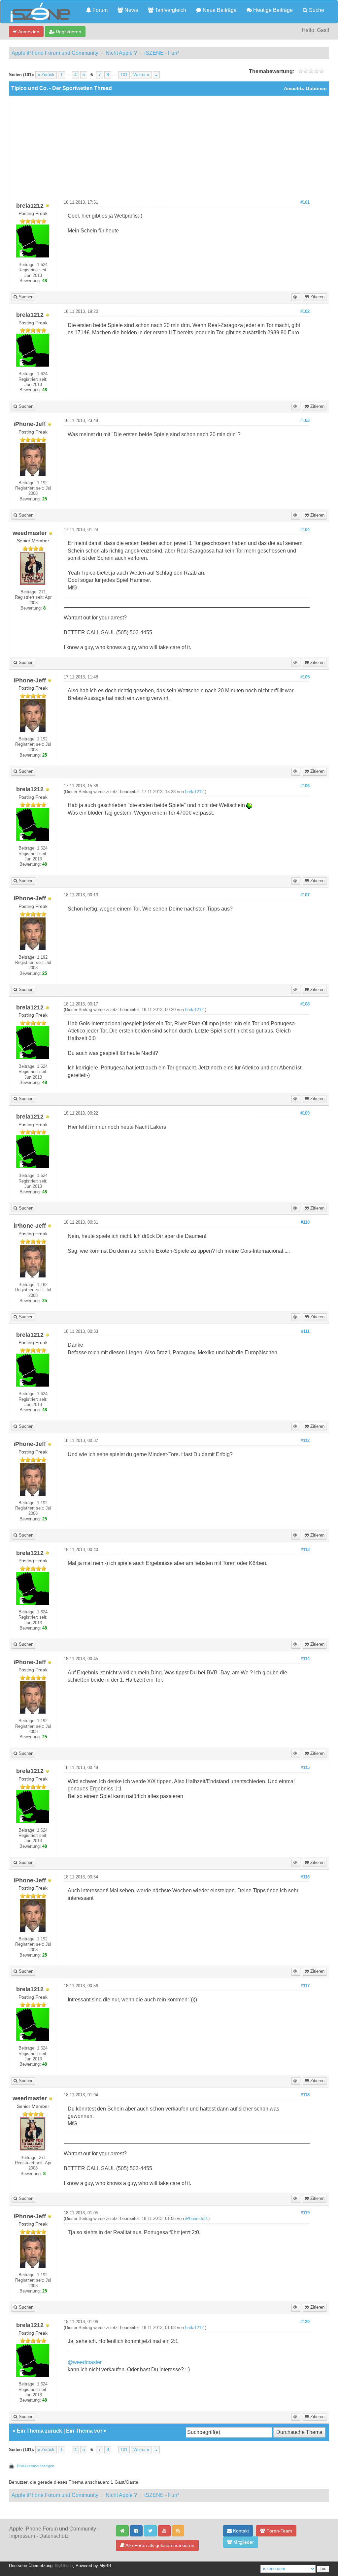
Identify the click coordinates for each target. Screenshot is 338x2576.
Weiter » (141, 75)
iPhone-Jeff (196, 2219)
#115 (305, 1768)
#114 (305, 1659)
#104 (305, 530)
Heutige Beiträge (272, 10)
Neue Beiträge (219, 10)
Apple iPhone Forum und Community (55, 53)
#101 (305, 202)
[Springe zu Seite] (156, 75)
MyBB (105, 2566)
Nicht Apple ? (121, 53)
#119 (305, 2213)
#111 (305, 1332)
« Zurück (46, 75)
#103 (305, 421)
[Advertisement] (169, 150)
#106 (305, 786)
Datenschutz (54, 2536)
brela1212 (194, 792)
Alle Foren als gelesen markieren (159, 2545)
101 (124, 75)
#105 (305, 677)
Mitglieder (243, 2542)
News (131, 10)
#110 (305, 1222)
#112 (305, 1441)
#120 (305, 2322)
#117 (305, 1986)
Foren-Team (279, 2531)
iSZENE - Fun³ (162, 53)
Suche (316, 10)
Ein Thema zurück (39, 2431)
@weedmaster (85, 2362)
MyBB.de (64, 2566)
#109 (305, 1113)
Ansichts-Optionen (305, 89)
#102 (305, 312)
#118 (305, 2095)
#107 (305, 895)
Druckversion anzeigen (35, 2466)
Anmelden (28, 32)
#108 (305, 1004)
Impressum (22, 2536)
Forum (99, 10)
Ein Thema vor (84, 2431)
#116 (305, 1877)
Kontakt (240, 2531)
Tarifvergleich (170, 10)
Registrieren (68, 32)
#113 (305, 1550)
